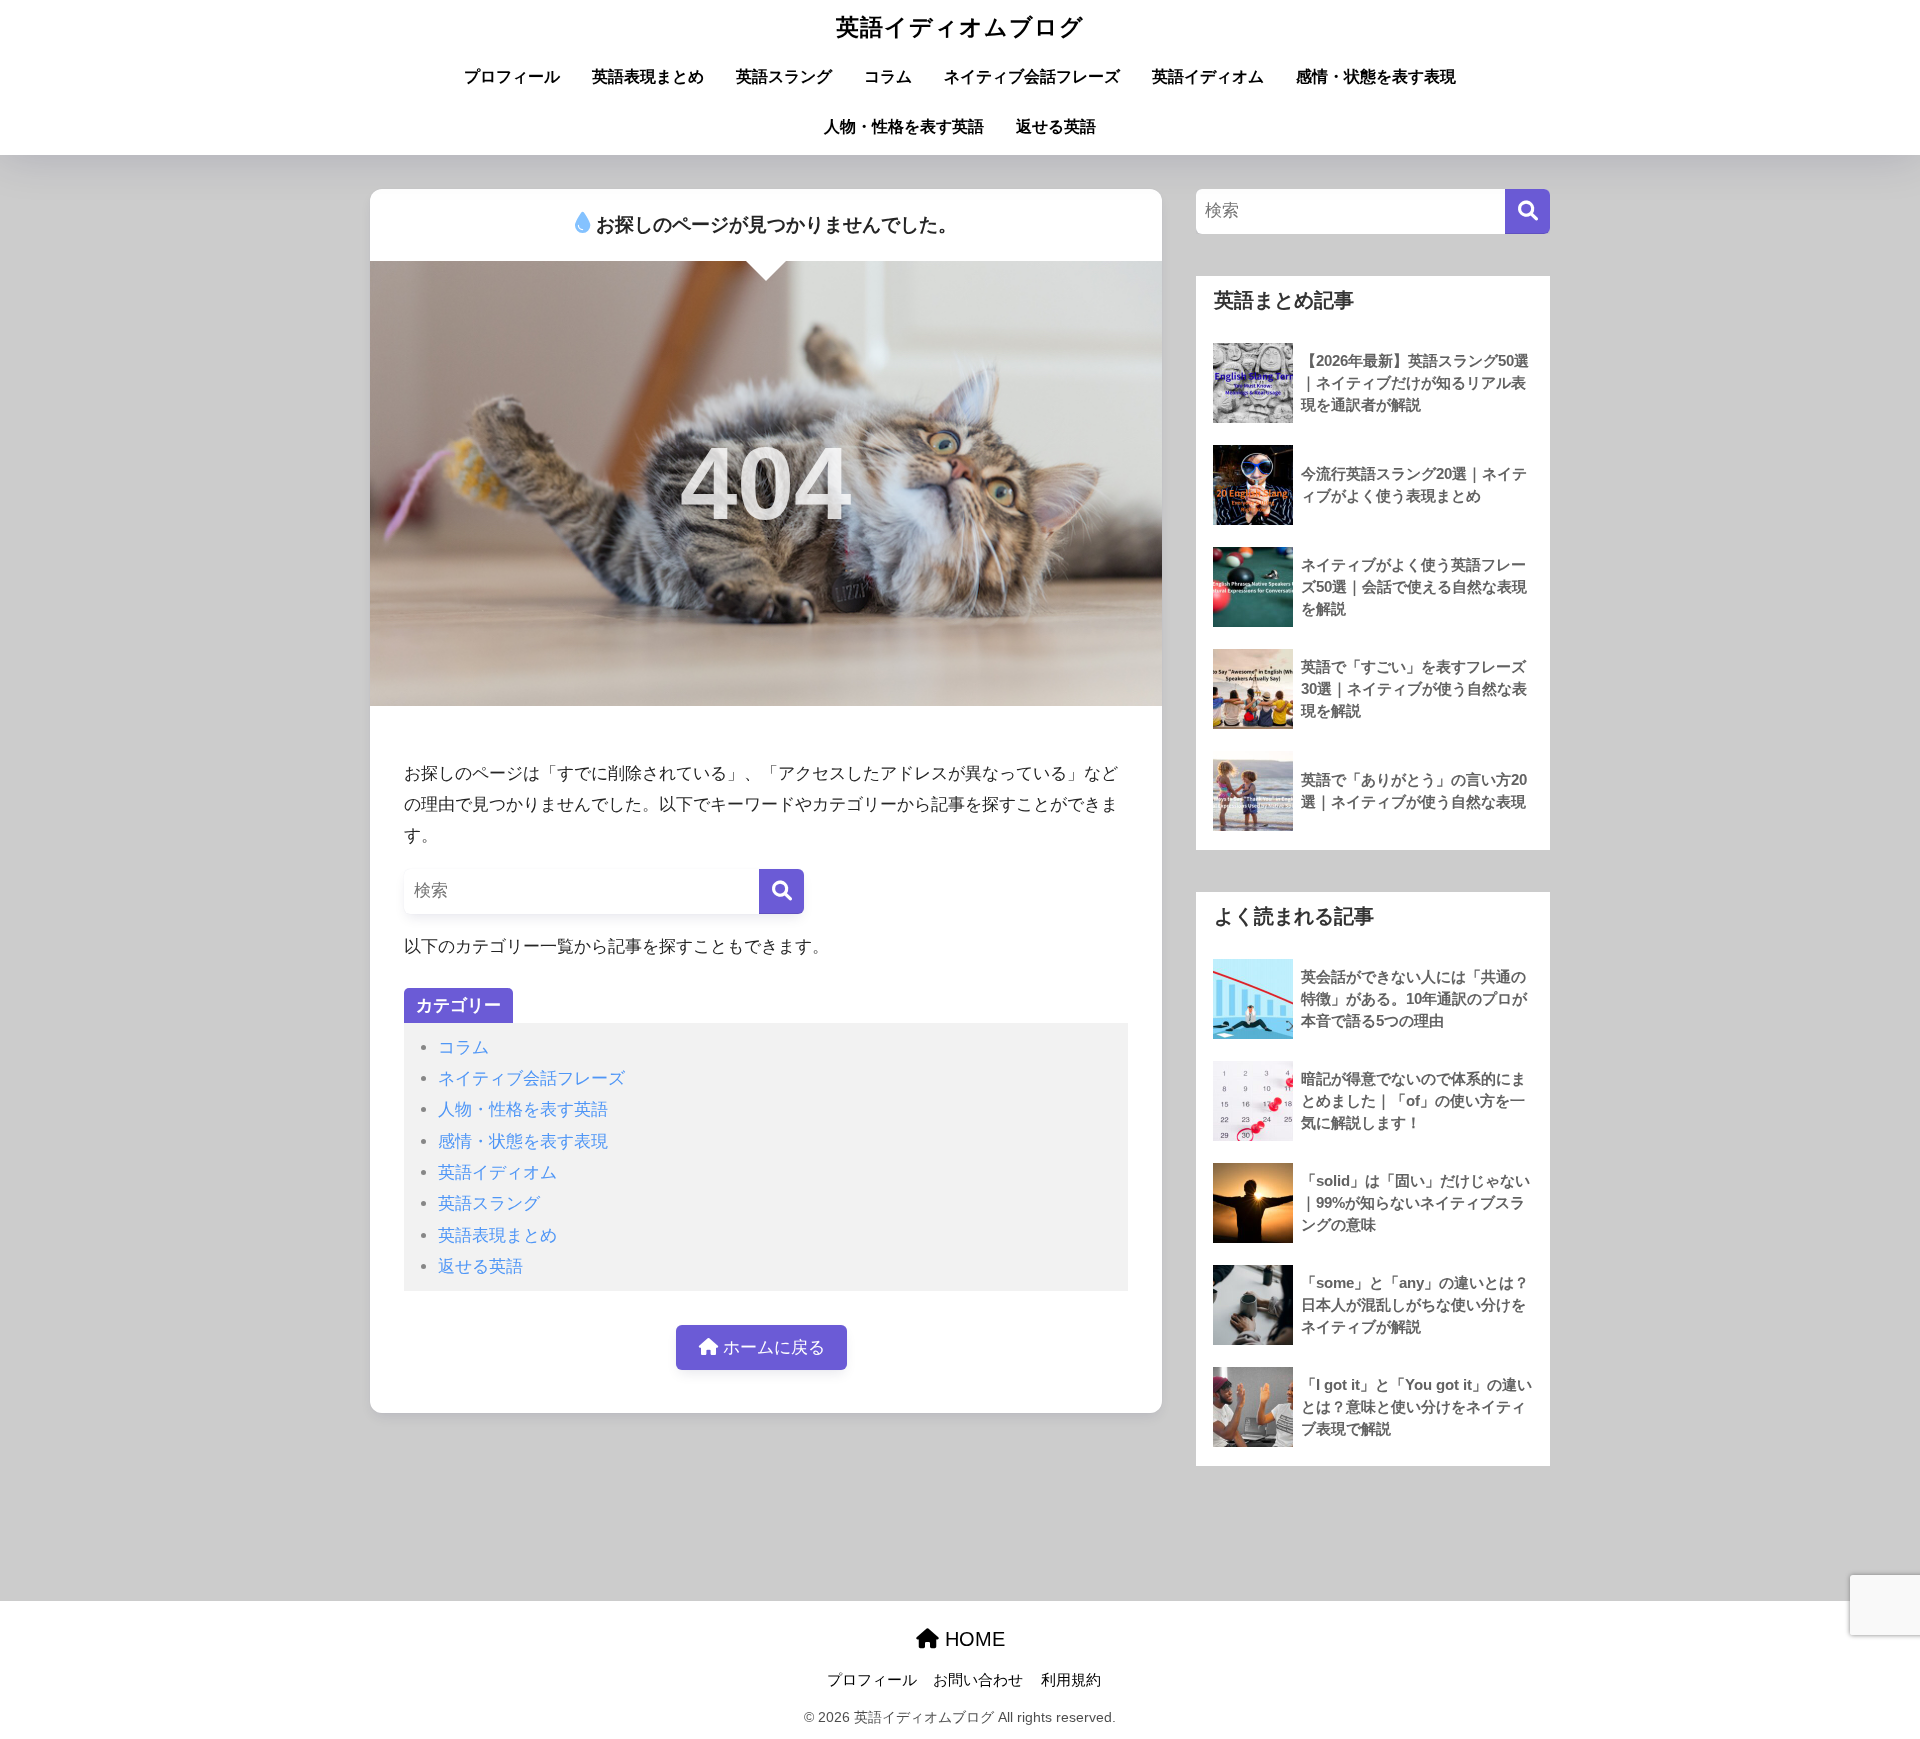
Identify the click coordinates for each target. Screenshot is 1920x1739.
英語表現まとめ (648, 76)
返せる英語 (1056, 126)
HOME (972, 1639)
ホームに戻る (771, 1347)
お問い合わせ (978, 1680)
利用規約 (1071, 1680)
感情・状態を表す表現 (1376, 76)
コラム (888, 76)
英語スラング (784, 76)
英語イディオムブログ (960, 27)
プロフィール (512, 76)
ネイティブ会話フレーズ (1032, 76)
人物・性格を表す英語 (904, 126)
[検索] (781, 891)
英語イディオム (1208, 76)
